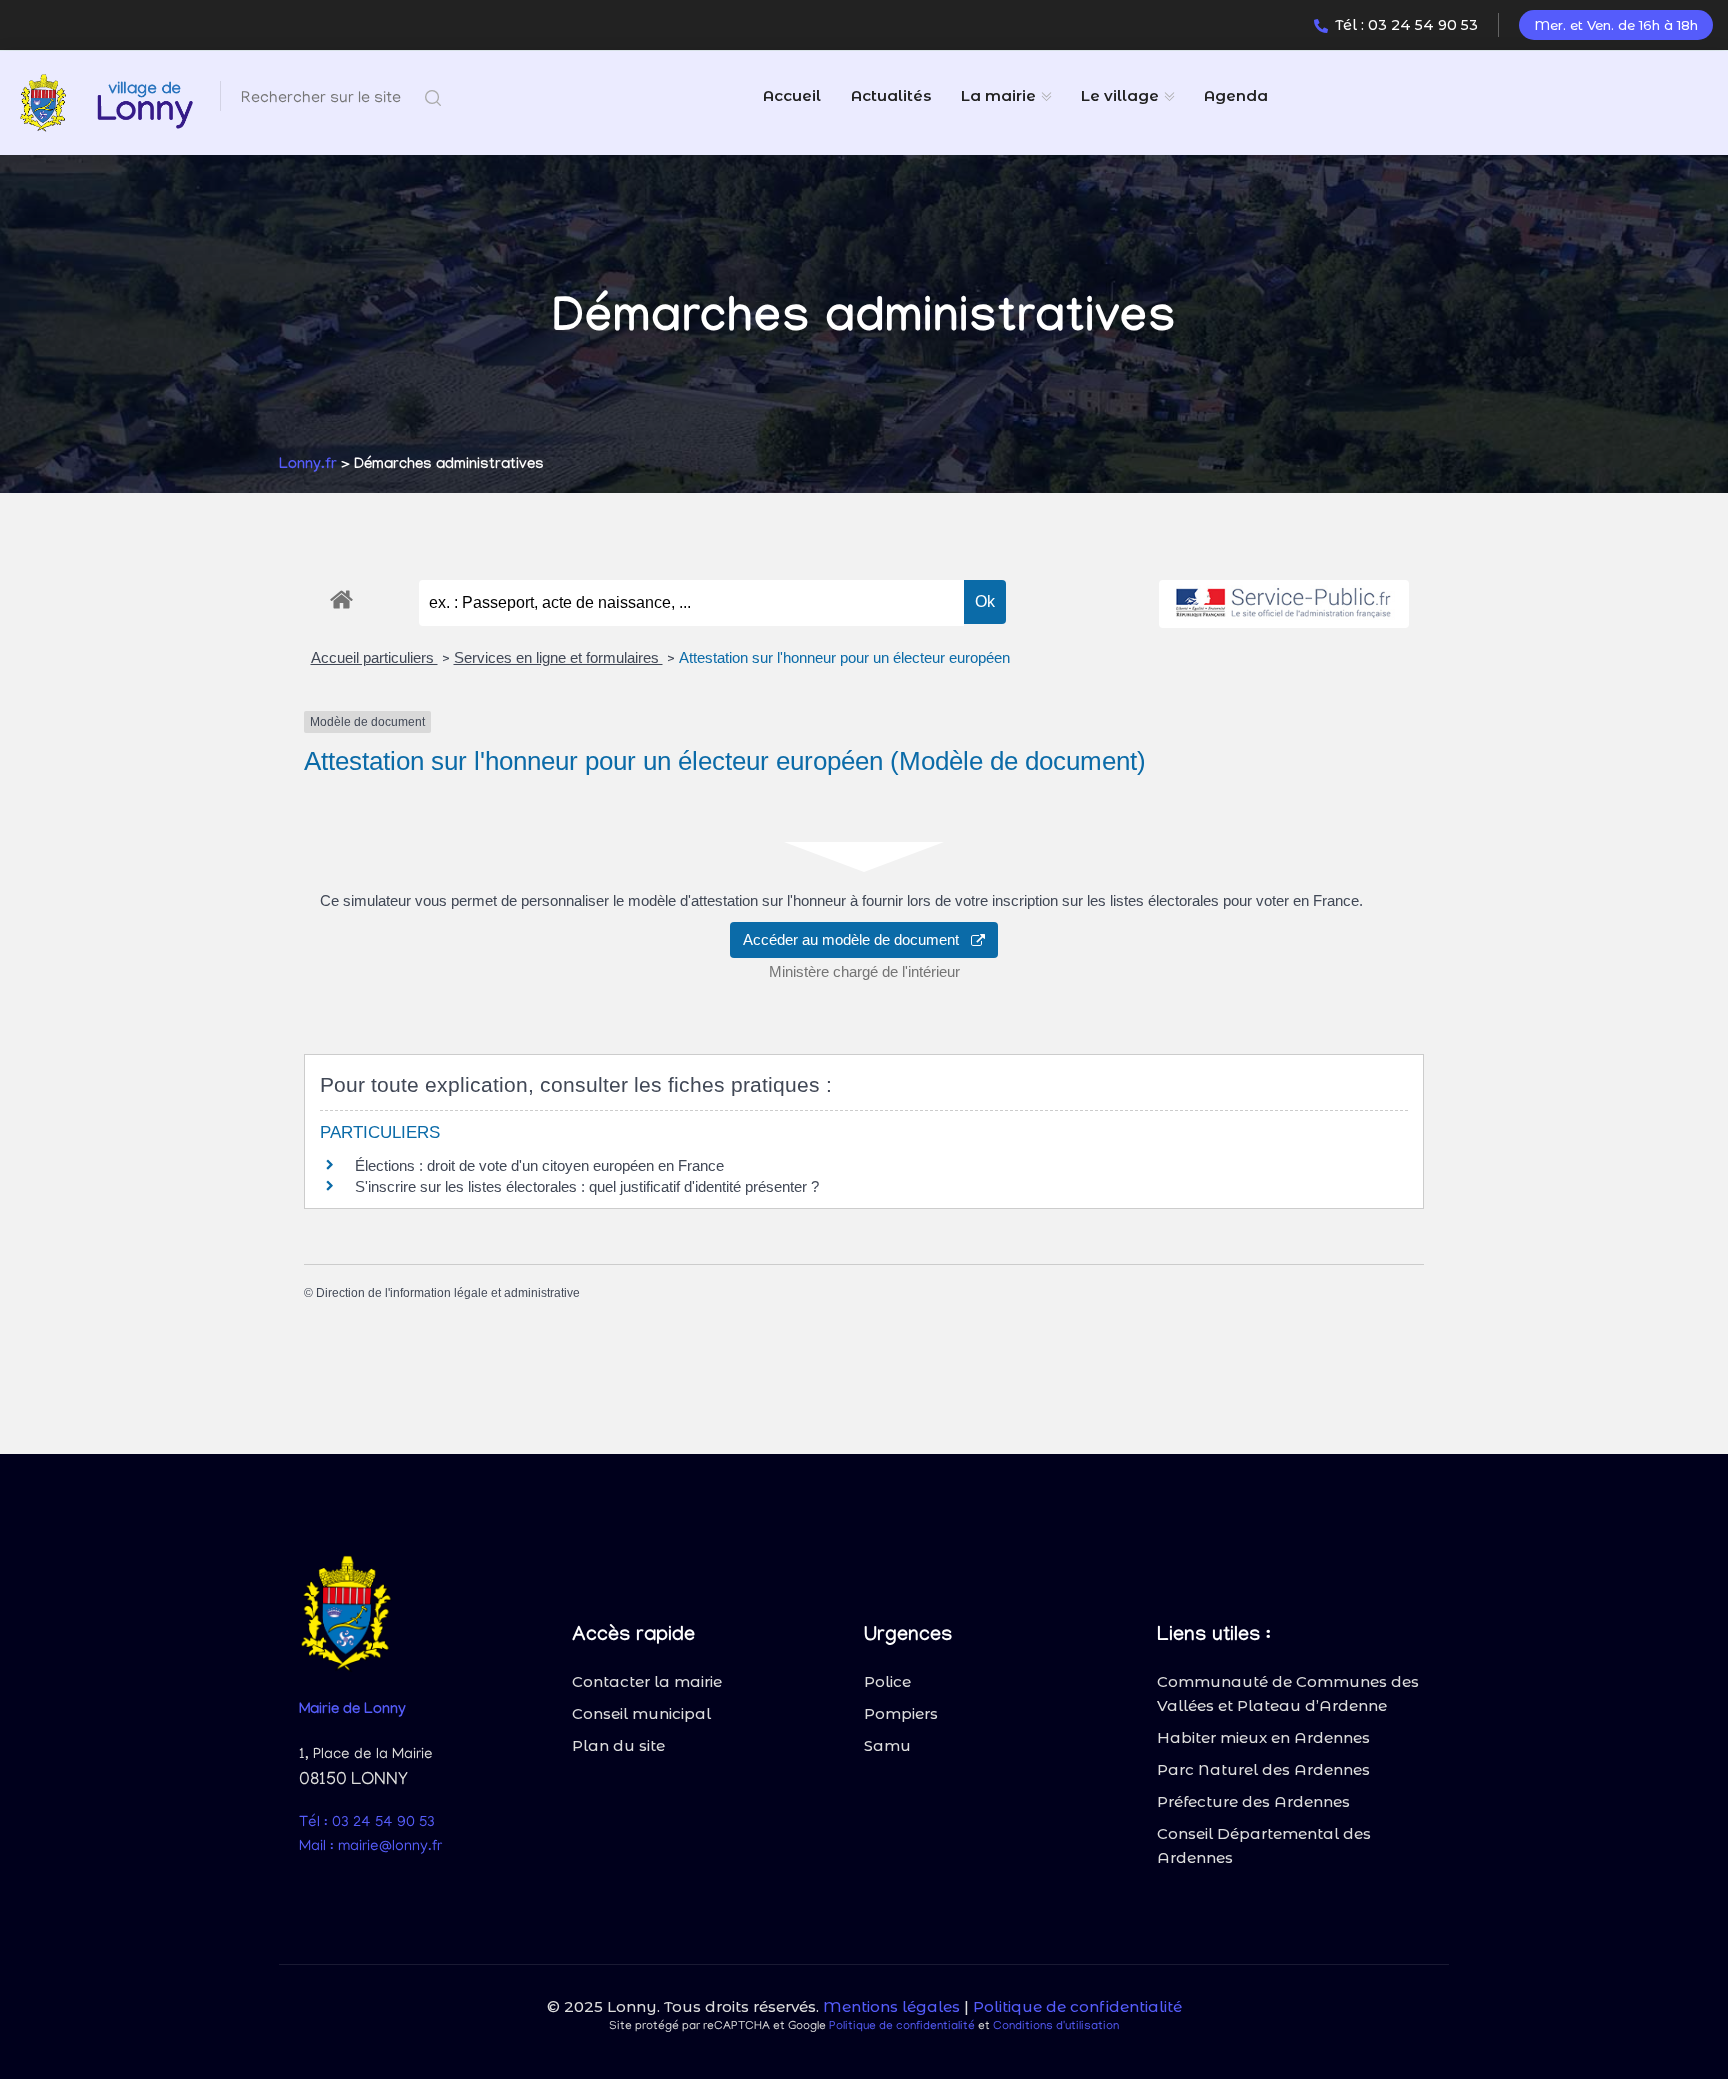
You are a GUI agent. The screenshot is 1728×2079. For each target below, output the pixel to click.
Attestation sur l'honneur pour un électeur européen (844, 657)
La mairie (998, 95)
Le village (1120, 95)
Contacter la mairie (647, 1681)
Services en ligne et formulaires (558, 657)
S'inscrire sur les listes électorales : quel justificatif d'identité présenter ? (587, 1186)
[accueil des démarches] (341, 596)
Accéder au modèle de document (857, 939)
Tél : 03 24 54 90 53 (1406, 25)
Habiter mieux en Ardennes (1263, 1737)
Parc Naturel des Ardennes (1263, 1769)
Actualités (891, 95)
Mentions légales (891, 2006)
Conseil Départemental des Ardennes (1264, 1845)
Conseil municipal (641, 1713)
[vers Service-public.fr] (1284, 604)
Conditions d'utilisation (1056, 2026)
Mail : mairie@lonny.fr (370, 1847)
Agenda (1236, 95)
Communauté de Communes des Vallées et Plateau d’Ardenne (1288, 1693)
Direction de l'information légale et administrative (448, 1293)
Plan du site (618, 1745)
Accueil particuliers (374, 657)
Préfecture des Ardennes (1253, 1801)
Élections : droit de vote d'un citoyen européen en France (539, 1165)
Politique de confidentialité (1077, 2006)
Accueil (792, 95)
